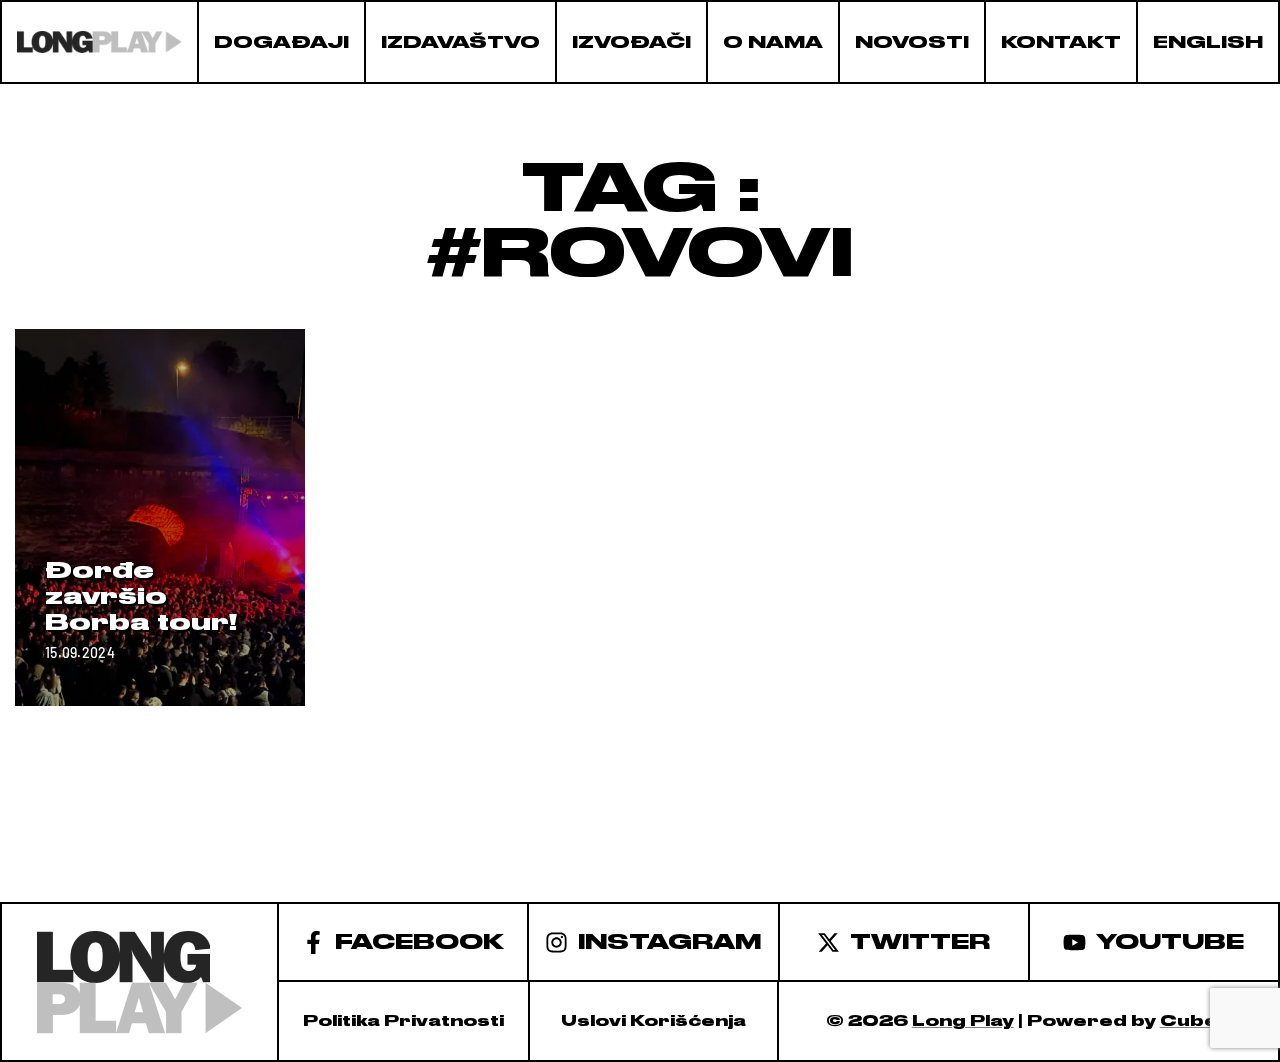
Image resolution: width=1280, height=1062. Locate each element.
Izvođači (631, 42)
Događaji (281, 42)
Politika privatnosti (403, 1021)
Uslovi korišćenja (653, 1021)
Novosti (912, 42)
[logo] (99, 42)
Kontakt (1061, 42)
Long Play (963, 1021)
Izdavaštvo (460, 42)
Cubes (1195, 1021)
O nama (773, 42)
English (1208, 42)
